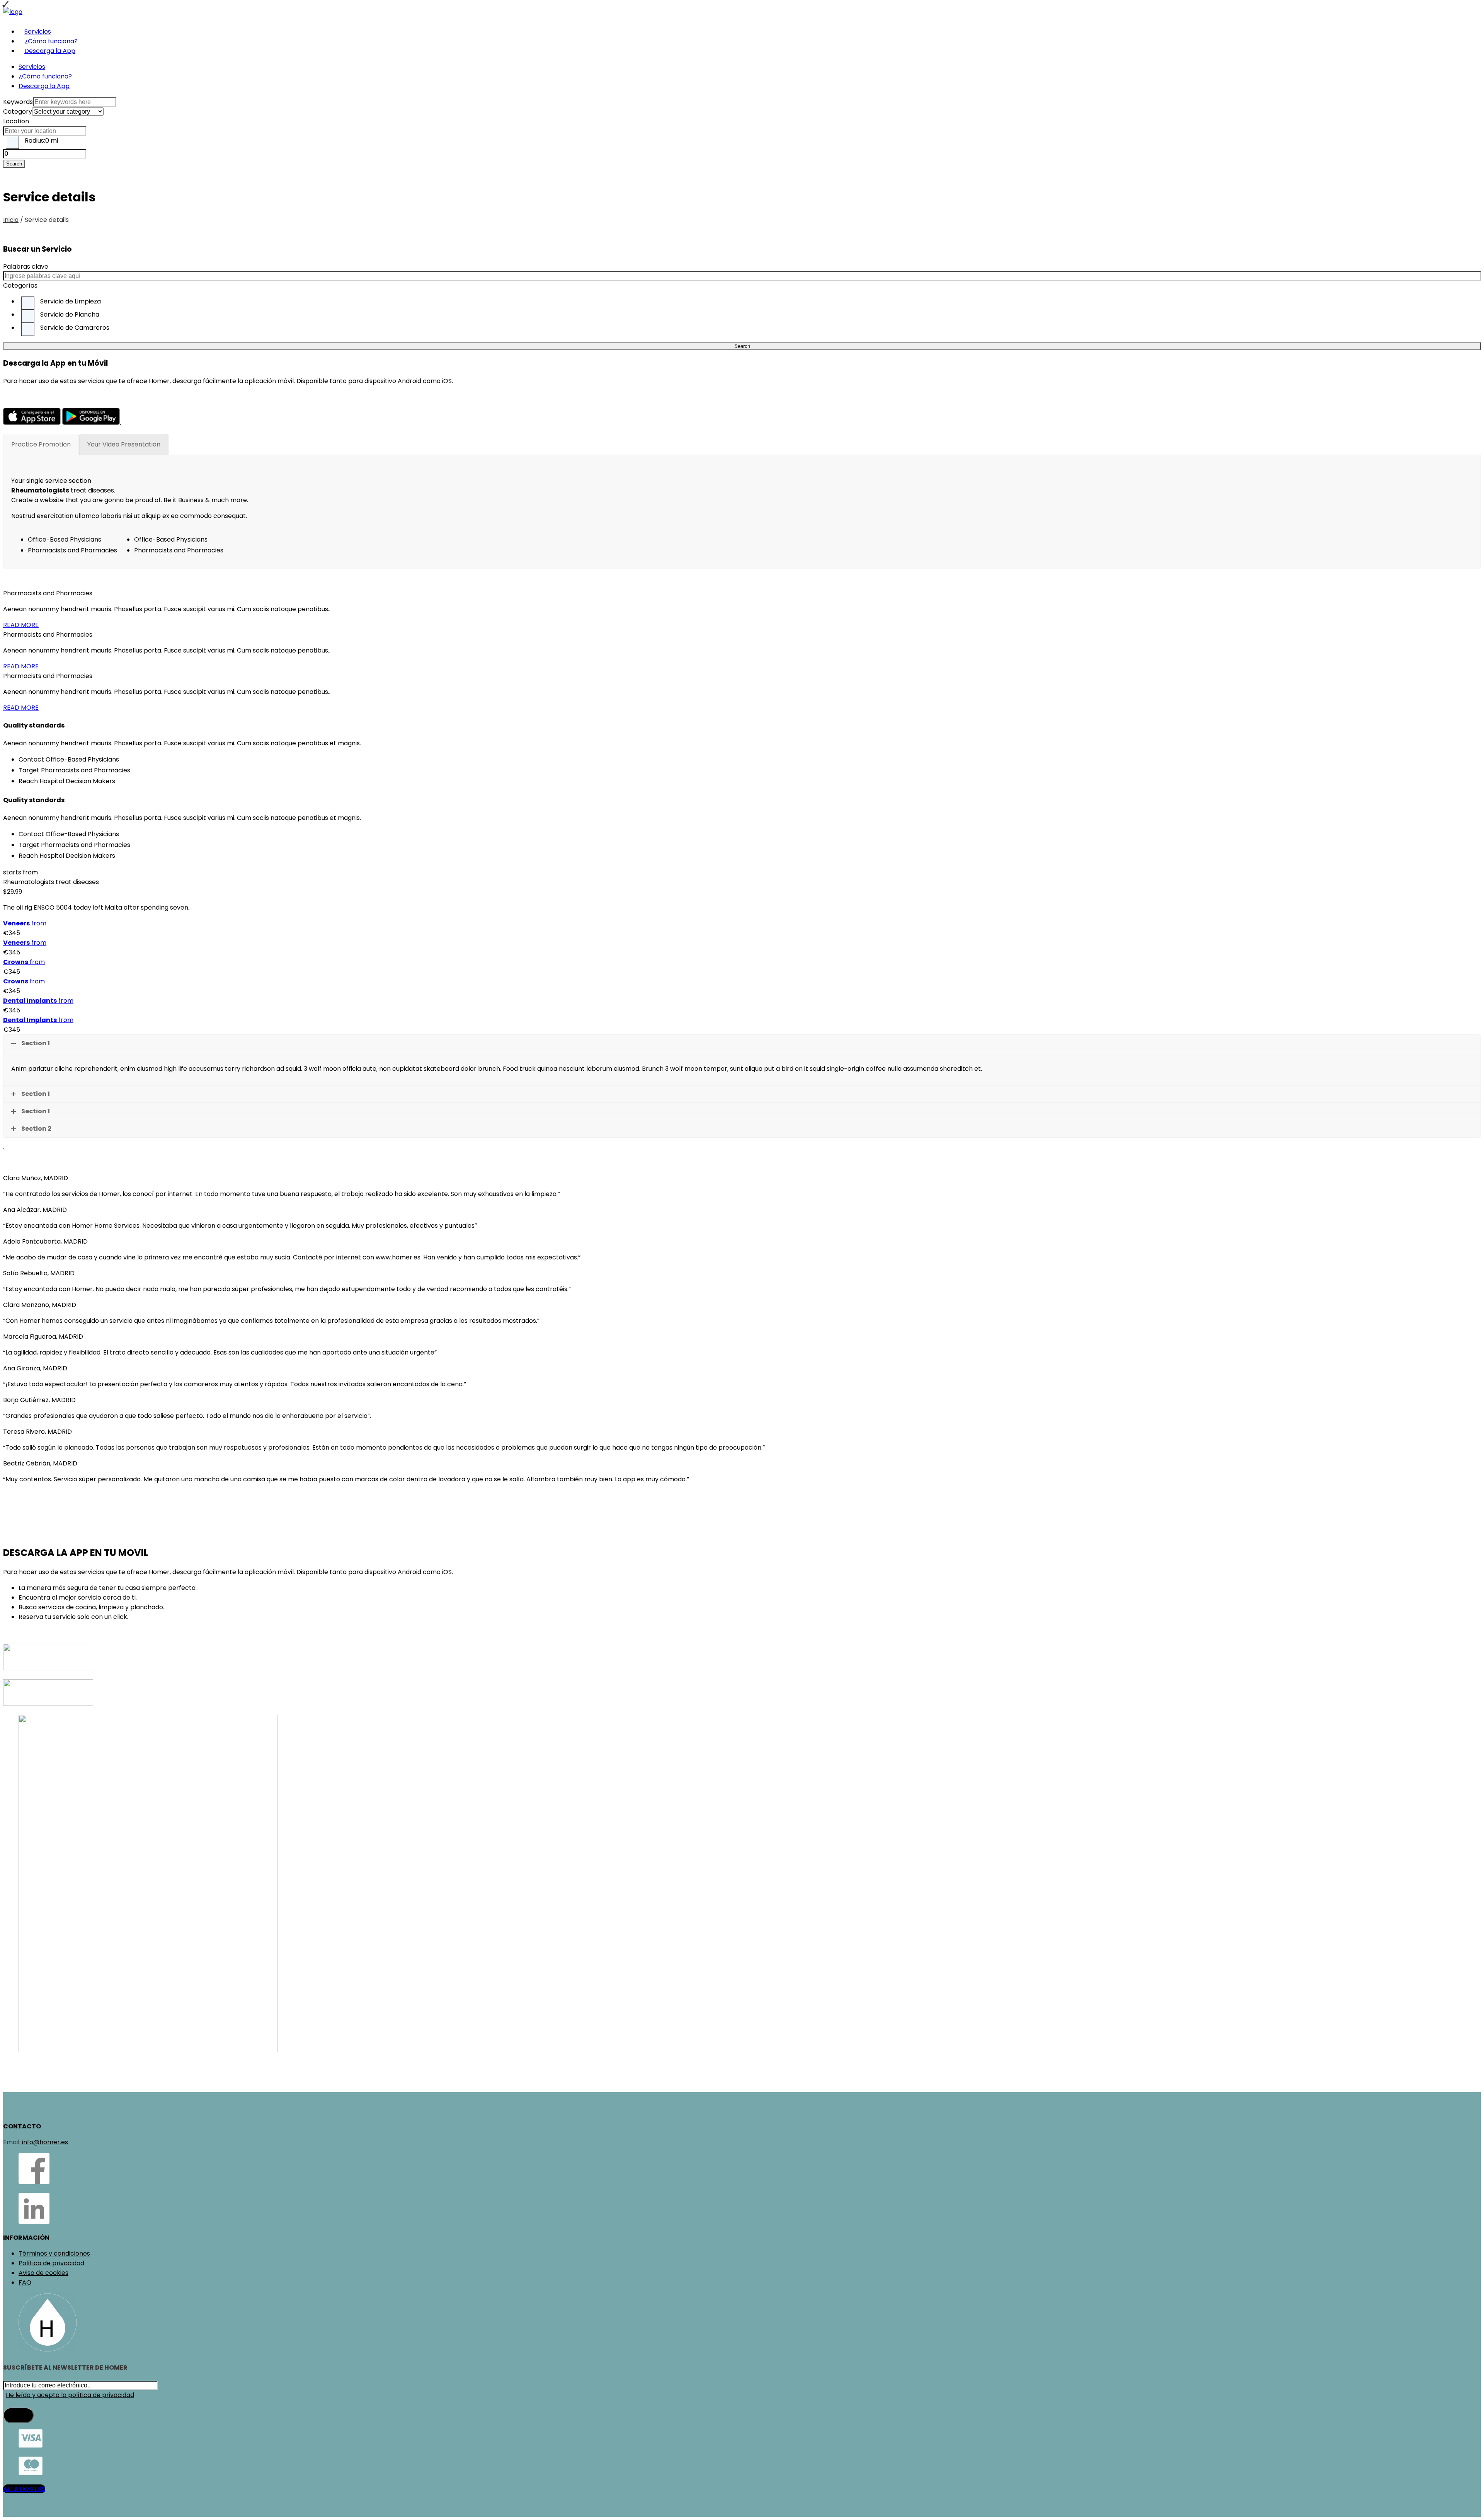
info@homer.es (44, 2142)
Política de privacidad (51, 2263)
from (25, 923)
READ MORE (21, 625)
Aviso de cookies (43, 2273)
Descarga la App (50, 51)
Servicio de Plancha (70, 314)
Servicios (38, 32)
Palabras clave (26, 267)
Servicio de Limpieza (71, 301)
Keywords (18, 102)
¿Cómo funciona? (51, 41)
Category (18, 112)
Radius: (41, 141)
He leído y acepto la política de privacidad (70, 2395)
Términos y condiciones (54, 2253)
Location (16, 121)
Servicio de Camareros (75, 328)
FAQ (25, 2282)
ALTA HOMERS (24, 2489)
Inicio (11, 220)
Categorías (20, 285)
